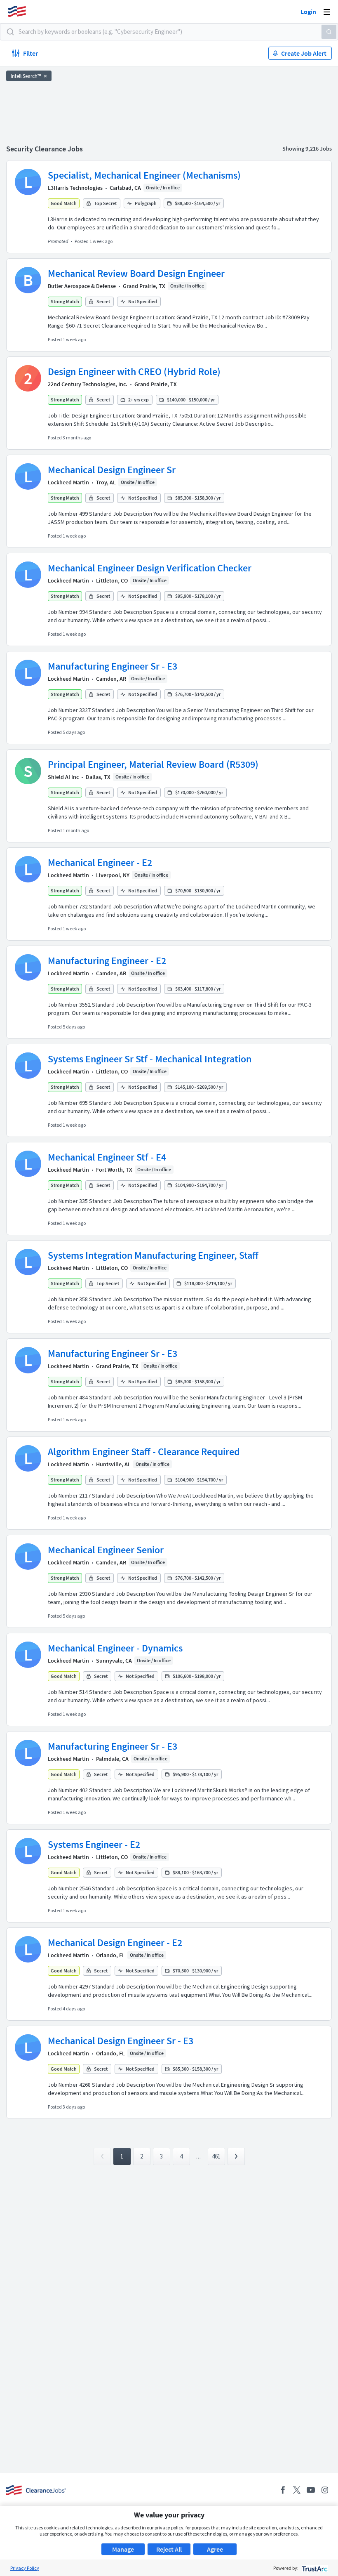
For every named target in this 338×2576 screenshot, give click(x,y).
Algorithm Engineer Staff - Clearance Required (144, 1452)
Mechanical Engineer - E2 (100, 862)
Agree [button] (215, 2549)
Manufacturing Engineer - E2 (107, 961)
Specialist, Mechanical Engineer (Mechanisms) (144, 175)
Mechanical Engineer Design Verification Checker (150, 568)
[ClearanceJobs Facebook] (283, 2490)
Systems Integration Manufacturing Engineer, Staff (153, 1255)
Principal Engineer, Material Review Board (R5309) (153, 764)
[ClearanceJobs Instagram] (325, 2490)
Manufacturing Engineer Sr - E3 (113, 666)
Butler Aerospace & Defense (82, 286)
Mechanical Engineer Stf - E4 (107, 1157)
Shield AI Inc (63, 777)
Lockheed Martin (68, 482)
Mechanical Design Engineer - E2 (115, 1943)
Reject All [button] (169, 2549)
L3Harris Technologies (75, 188)
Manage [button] (123, 2549)
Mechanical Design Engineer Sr (112, 470)
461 (216, 2156)
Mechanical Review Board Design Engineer (136, 273)
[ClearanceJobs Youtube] (311, 2490)
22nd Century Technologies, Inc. (88, 384)
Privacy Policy (25, 2568)
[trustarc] (314, 2568)
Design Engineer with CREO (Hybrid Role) (134, 372)
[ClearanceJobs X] (297, 2490)
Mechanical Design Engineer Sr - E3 (121, 2041)
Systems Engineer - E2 (94, 1844)
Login (308, 12)
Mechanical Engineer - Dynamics (115, 1648)
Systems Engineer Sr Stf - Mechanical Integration (150, 1059)
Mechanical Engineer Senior (106, 1550)
